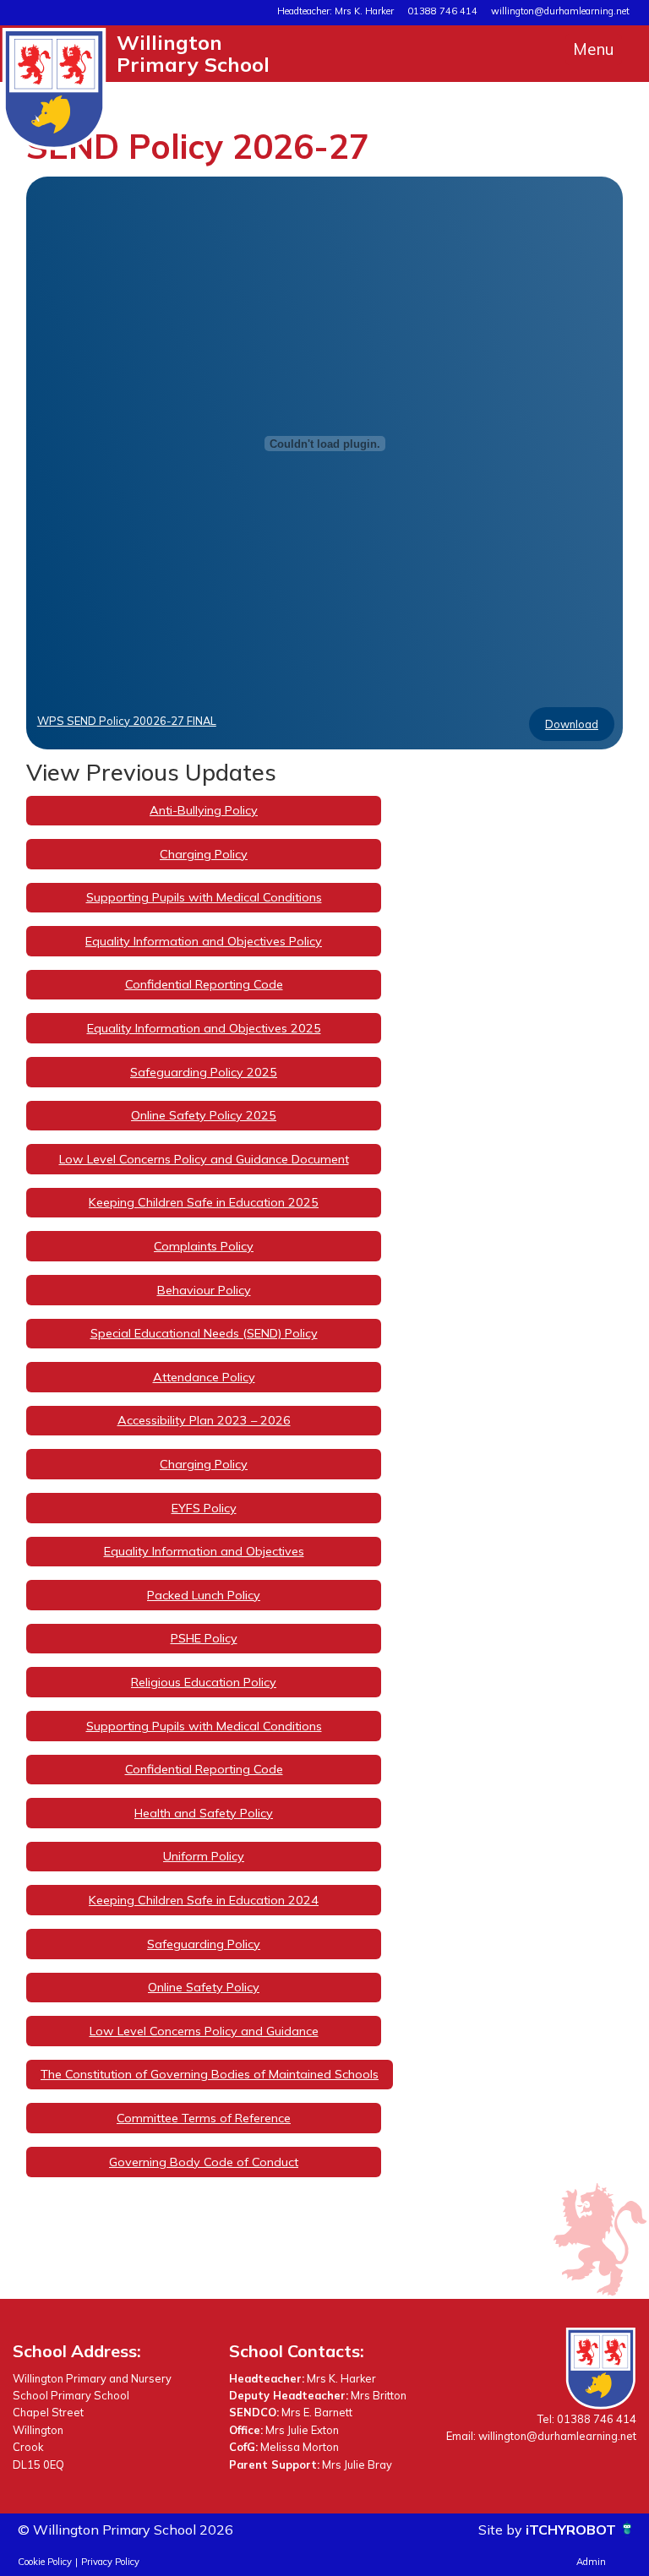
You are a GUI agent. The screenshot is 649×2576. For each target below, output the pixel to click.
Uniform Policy (204, 1856)
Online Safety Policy (204, 1987)
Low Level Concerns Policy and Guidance (204, 2031)
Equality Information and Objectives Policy (204, 941)
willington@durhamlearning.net (560, 11)
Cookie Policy (45, 2562)
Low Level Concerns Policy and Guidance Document (204, 1159)
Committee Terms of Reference (204, 2118)
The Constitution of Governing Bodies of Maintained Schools (210, 2074)
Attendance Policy (204, 1377)
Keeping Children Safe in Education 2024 (204, 1900)
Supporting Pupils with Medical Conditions (204, 897)
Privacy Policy (110, 2562)
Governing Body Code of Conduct (204, 2162)
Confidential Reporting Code (204, 984)
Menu (594, 49)
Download (572, 724)
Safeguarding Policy (204, 1944)
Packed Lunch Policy (204, 1595)
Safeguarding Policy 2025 (204, 1072)
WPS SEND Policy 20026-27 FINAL (127, 721)
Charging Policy (204, 854)
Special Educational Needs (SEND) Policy (204, 1333)
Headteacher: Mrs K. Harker (335, 11)
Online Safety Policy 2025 (204, 1115)
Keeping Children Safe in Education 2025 (204, 1202)
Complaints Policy (204, 1246)
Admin (591, 2562)
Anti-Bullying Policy (204, 810)
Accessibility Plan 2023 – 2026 (204, 1420)
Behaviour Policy (204, 1290)
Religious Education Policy (204, 1682)
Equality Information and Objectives (204, 1551)
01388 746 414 (442, 11)
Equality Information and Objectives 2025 (204, 1028)
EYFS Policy (204, 1508)
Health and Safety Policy (204, 1813)
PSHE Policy (204, 1638)
